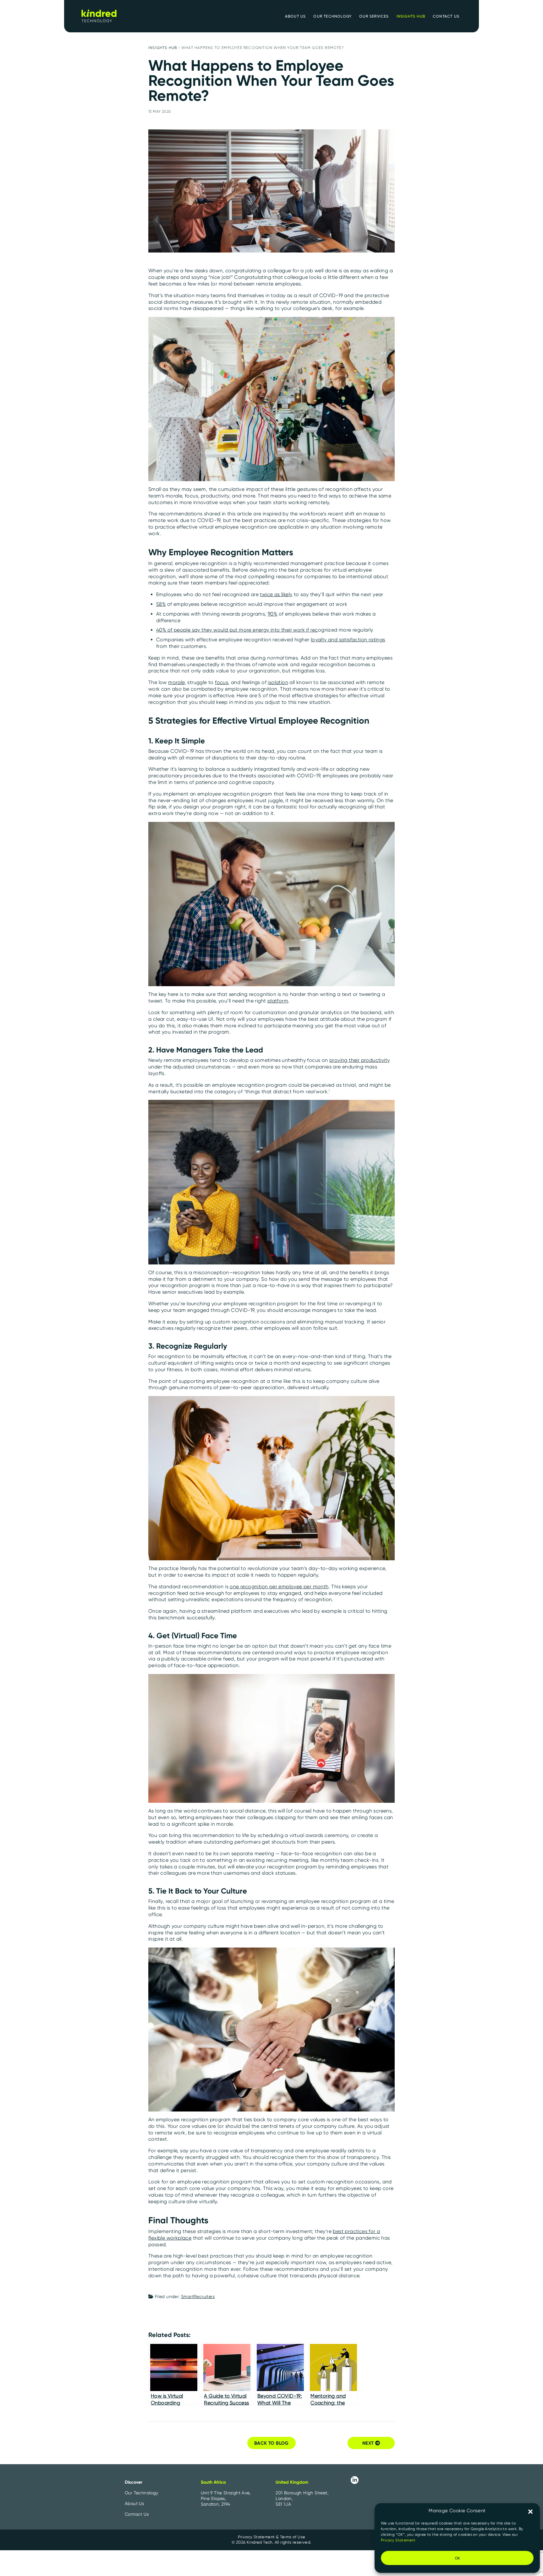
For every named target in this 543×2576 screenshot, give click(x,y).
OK (457, 2558)
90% (272, 614)
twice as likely (276, 594)
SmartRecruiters (198, 2296)
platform (278, 1001)
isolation (278, 682)
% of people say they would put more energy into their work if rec (240, 630)
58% (161, 604)
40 (159, 630)
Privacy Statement (398, 2540)
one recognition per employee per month (279, 1587)
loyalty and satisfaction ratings (348, 640)
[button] (530, 2511)
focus (222, 682)
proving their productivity (359, 1060)
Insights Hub (163, 48)
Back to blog (271, 2443)
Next (369, 2443)
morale (176, 682)
